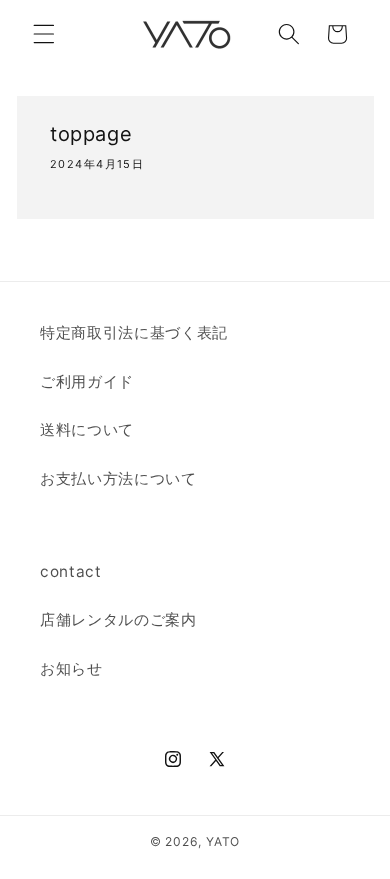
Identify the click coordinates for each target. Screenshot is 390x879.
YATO (223, 841)
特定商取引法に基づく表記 (134, 332)
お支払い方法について (118, 478)
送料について (87, 429)
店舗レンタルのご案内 (118, 619)
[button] (44, 34)
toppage (91, 134)
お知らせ (71, 668)
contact (71, 571)
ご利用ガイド (87, 381)
